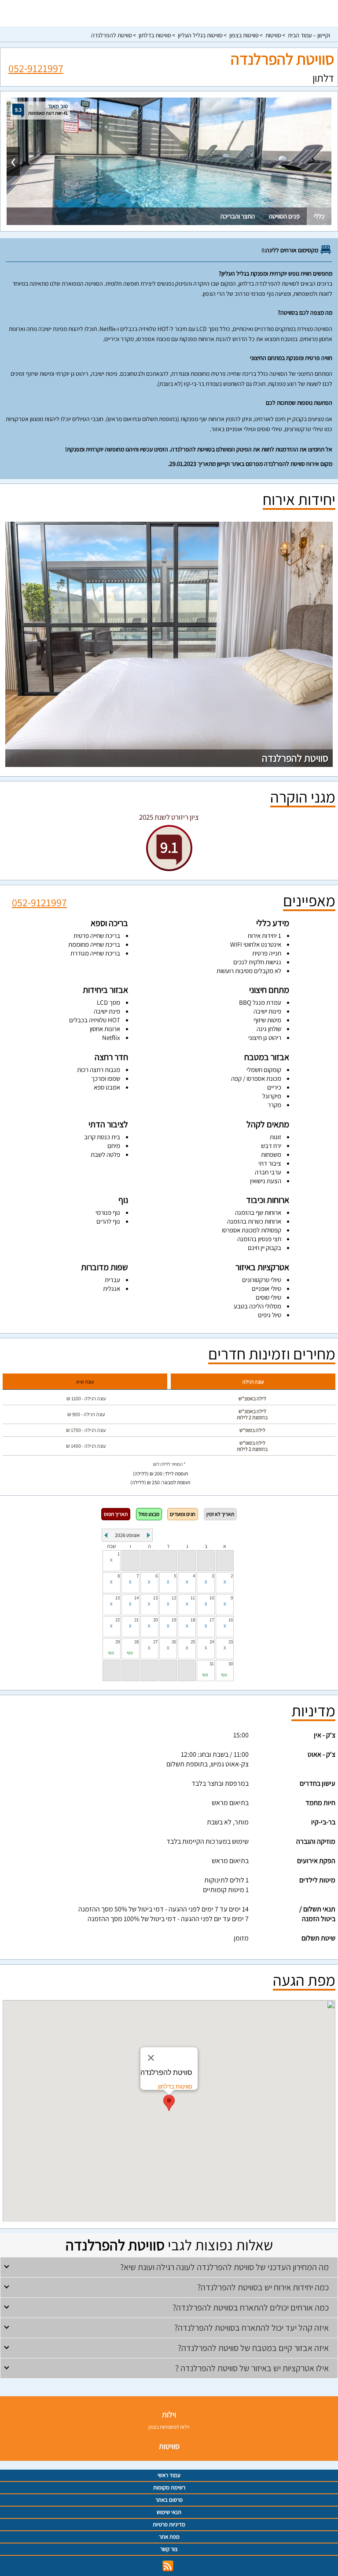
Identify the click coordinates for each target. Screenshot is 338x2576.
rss (168, 2566)
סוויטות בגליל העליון (200, 35)
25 (193, 1642)
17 (212, 1620)
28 (136, 1642)
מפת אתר (169, 2537)
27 (155, 1642)
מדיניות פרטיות (169, 2524)
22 (118, 1620)
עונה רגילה (253, 1382)
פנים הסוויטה (284, 216)
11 (193, 1598)
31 (212, 1664)
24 (212, 1642)
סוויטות (273, 35)
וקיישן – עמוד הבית (309, 35)
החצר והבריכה (238, 216)
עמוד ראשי (169, 2475)
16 (231, 1620)
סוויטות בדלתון (155, 35)
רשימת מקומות (169, 2487)
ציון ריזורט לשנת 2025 (169, 817)
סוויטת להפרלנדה (112, 35)
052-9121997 (36, 67)
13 (155, 1598)
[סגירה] (151, 2058)
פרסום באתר (169, 2500)
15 (118, 1598)
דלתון (323, 78)
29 (118, 1642)
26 (174, 1642)
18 (193, 1620)
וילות (169, 2414)
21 (136, 1620)
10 (212, 1598)
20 (155, 1620)
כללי (319, 216)
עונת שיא (85, 1382)
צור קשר (169, 2549)
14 (136, 1598)
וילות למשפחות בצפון (169, 2427)
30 (231, 1664)
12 (174, 1598)
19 (174, 1620)
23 (231, 1642)
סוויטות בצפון (244, 35)
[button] (169, 2103)
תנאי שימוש (169, 2512)
